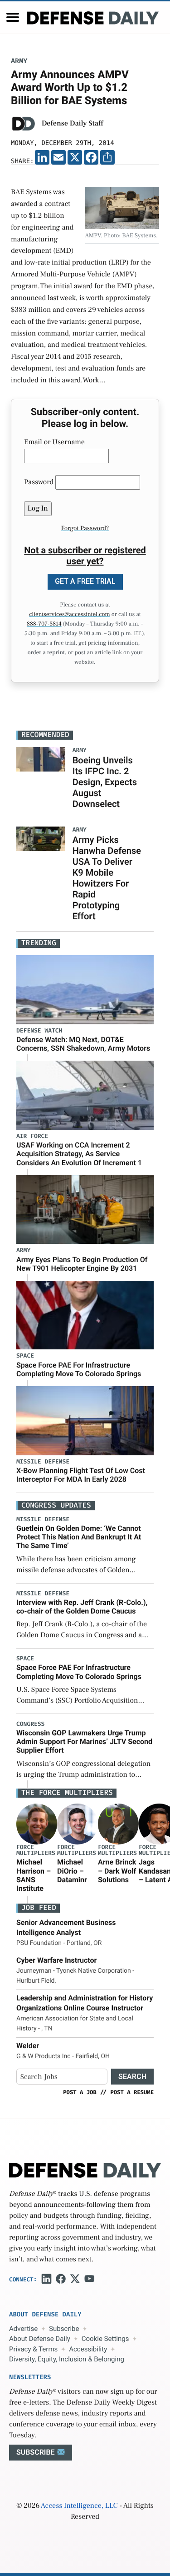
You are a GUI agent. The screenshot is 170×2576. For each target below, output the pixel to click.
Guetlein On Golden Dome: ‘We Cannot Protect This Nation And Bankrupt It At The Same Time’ (79, 1537)
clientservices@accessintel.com (69, 615)
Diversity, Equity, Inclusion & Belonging (67, 2359)
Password (39, 482)
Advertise (23, 2329)
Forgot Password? (85, 528)
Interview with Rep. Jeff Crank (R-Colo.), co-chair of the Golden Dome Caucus (82, 1607)
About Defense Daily (40, 2339)
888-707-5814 (44, 624)
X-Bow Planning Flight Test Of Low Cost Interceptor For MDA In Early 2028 (81, 1475)
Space (25, 1356)
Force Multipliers (36, 1850)
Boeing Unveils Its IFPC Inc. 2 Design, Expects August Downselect (105, 782)
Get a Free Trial (85, 581)
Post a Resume (132, 2092)
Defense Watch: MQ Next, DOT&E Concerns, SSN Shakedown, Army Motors (83, 1044)
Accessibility (88, 2349)
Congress (30, 1724)
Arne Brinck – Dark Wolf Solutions (117, 1871)
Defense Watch (39, 1031)
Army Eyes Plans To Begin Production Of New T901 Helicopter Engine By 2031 (82, 1264)
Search (132, 2077)
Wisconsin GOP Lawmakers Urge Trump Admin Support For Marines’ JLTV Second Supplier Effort (84, 1742)
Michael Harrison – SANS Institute (34, 1875)
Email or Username (54, 442)
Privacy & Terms (33, 2349)
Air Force (32, 1136)
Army (19, 61)
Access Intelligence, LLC (79, 2506)
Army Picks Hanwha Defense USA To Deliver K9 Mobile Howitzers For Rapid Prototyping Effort (107, 878)
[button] (13, 17)
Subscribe (64, 2329)
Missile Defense (43, 1462)
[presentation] (37, 1824)
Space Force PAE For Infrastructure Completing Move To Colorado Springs (79, 1369)
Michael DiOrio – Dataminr (72, 1871)
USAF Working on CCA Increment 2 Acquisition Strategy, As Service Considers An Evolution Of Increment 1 (79, 1154)
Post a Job (80, 2092)
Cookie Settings (105, 2339)
